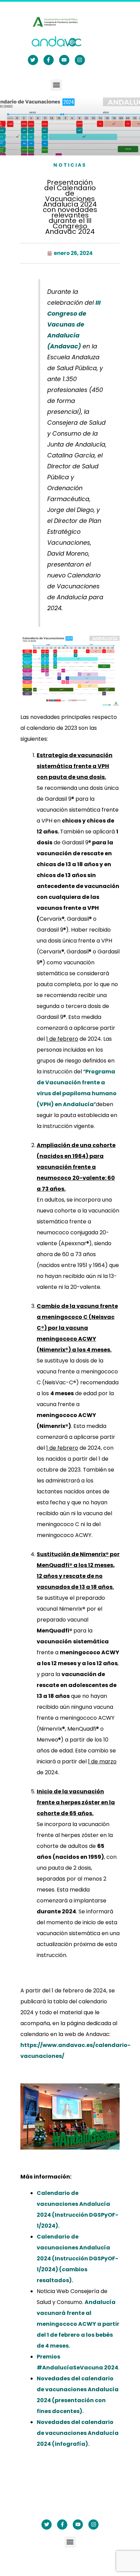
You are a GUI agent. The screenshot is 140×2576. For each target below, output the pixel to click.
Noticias (70, 165)
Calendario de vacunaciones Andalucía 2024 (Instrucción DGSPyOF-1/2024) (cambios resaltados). (77, 2258)
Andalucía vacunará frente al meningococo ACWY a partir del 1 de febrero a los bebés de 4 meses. (78, 2324)
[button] (56, 85)
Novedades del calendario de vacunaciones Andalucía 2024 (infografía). (78, 2433)
